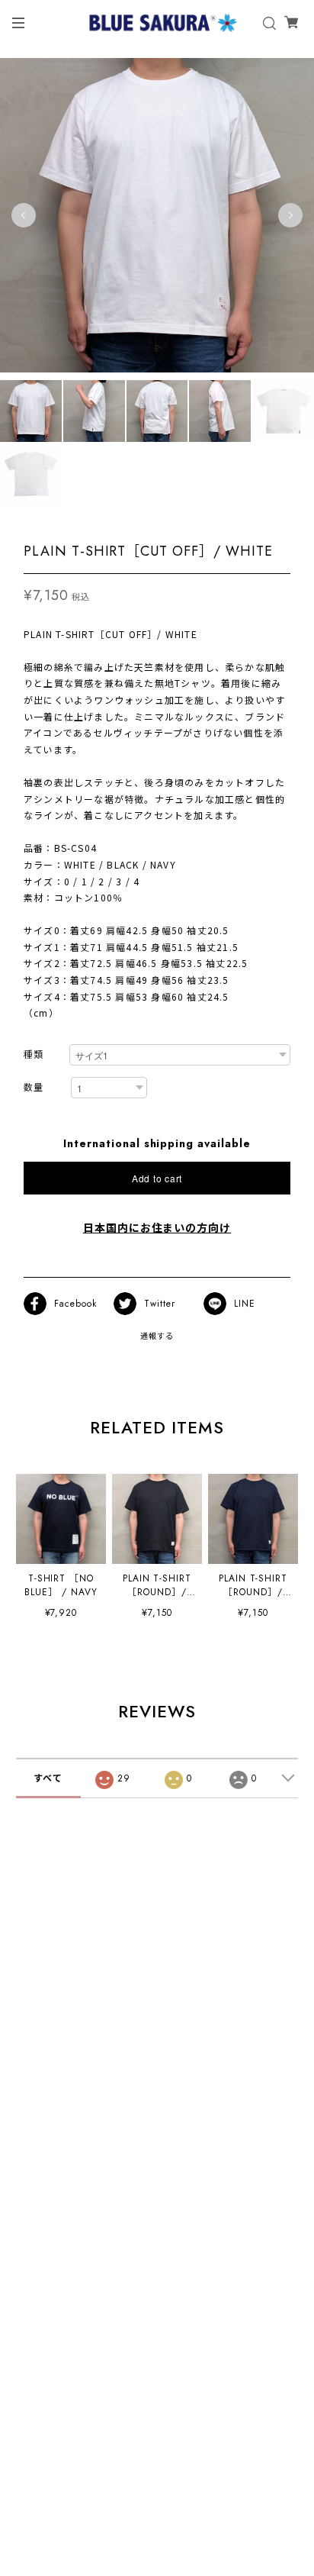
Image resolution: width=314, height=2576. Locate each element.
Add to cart (157, 1178)
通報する (157, 1336)
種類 (34, 1055)
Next (290, 215)
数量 (34, 1088)
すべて (48, 1778)
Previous (24, 215)
